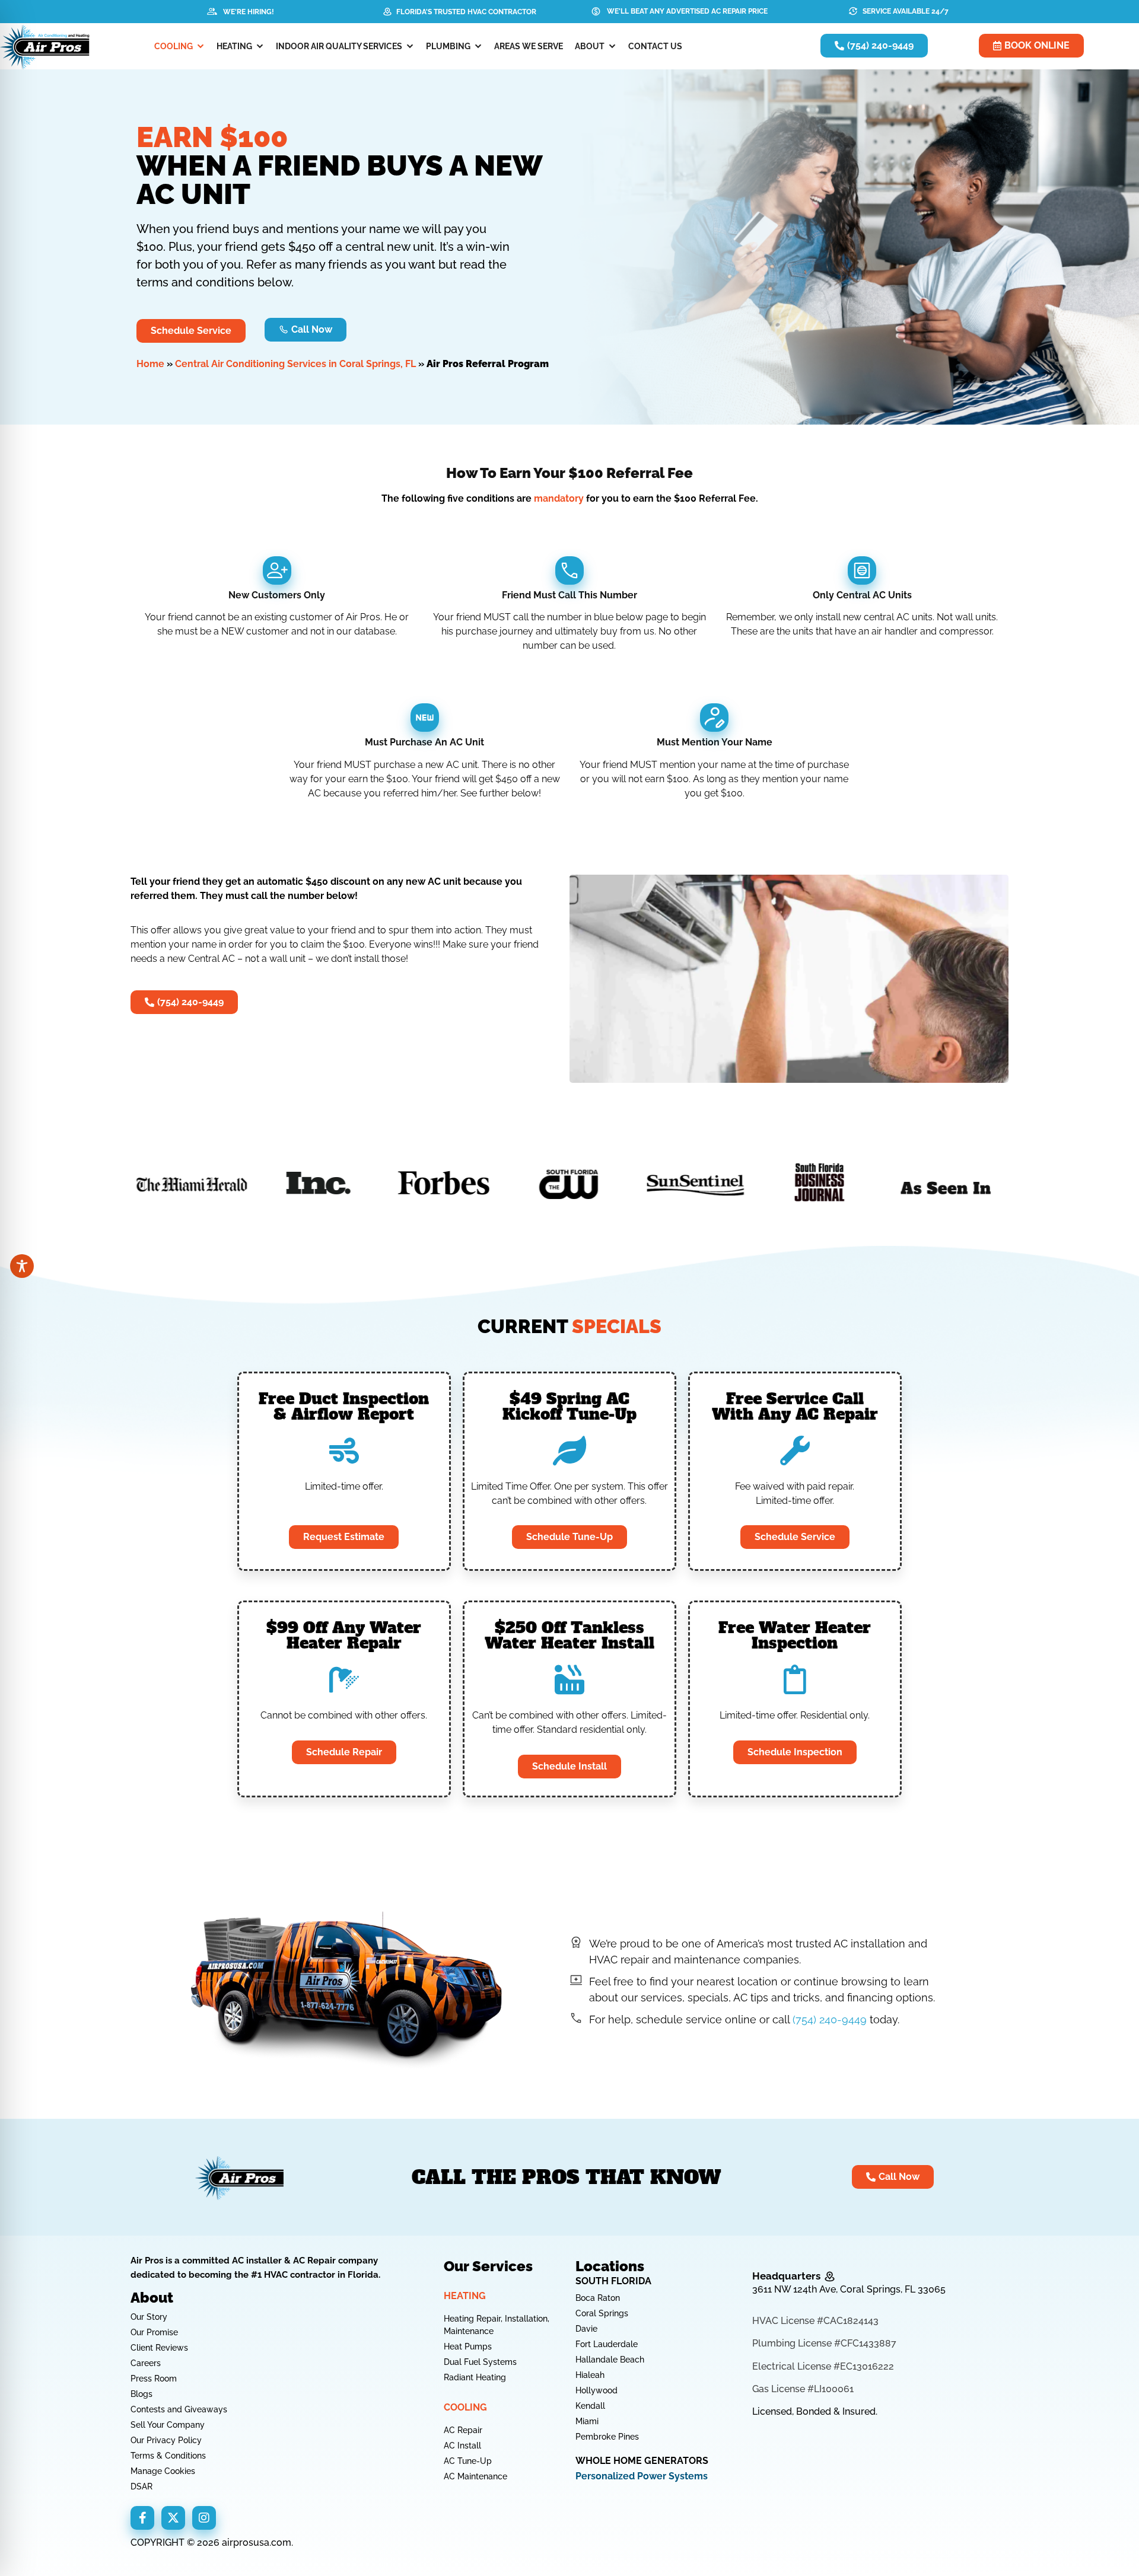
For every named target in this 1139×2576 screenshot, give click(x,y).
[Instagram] (204, 2518)
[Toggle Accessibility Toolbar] (22, 1266)
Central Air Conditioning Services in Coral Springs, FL (295, 364)
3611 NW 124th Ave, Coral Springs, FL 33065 (849, 2289)
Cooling (174, 46)
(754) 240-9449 (830, 2019)
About (590, 46)
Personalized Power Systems (642, 2476)
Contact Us (655, 46)
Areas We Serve (529, 46)
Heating (234, 46)
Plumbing (448, 46)
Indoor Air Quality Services (339, 46)
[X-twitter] (173, 2518)
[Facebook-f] (142, 2518)
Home (150, 364)
